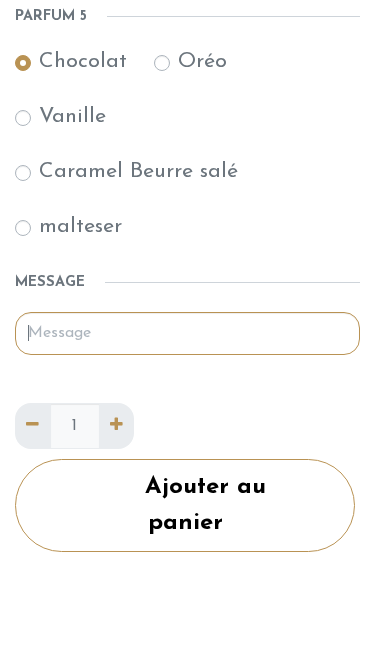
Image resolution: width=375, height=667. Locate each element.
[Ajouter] (116, 426)
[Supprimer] (32, 426)
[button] (185, 505)
